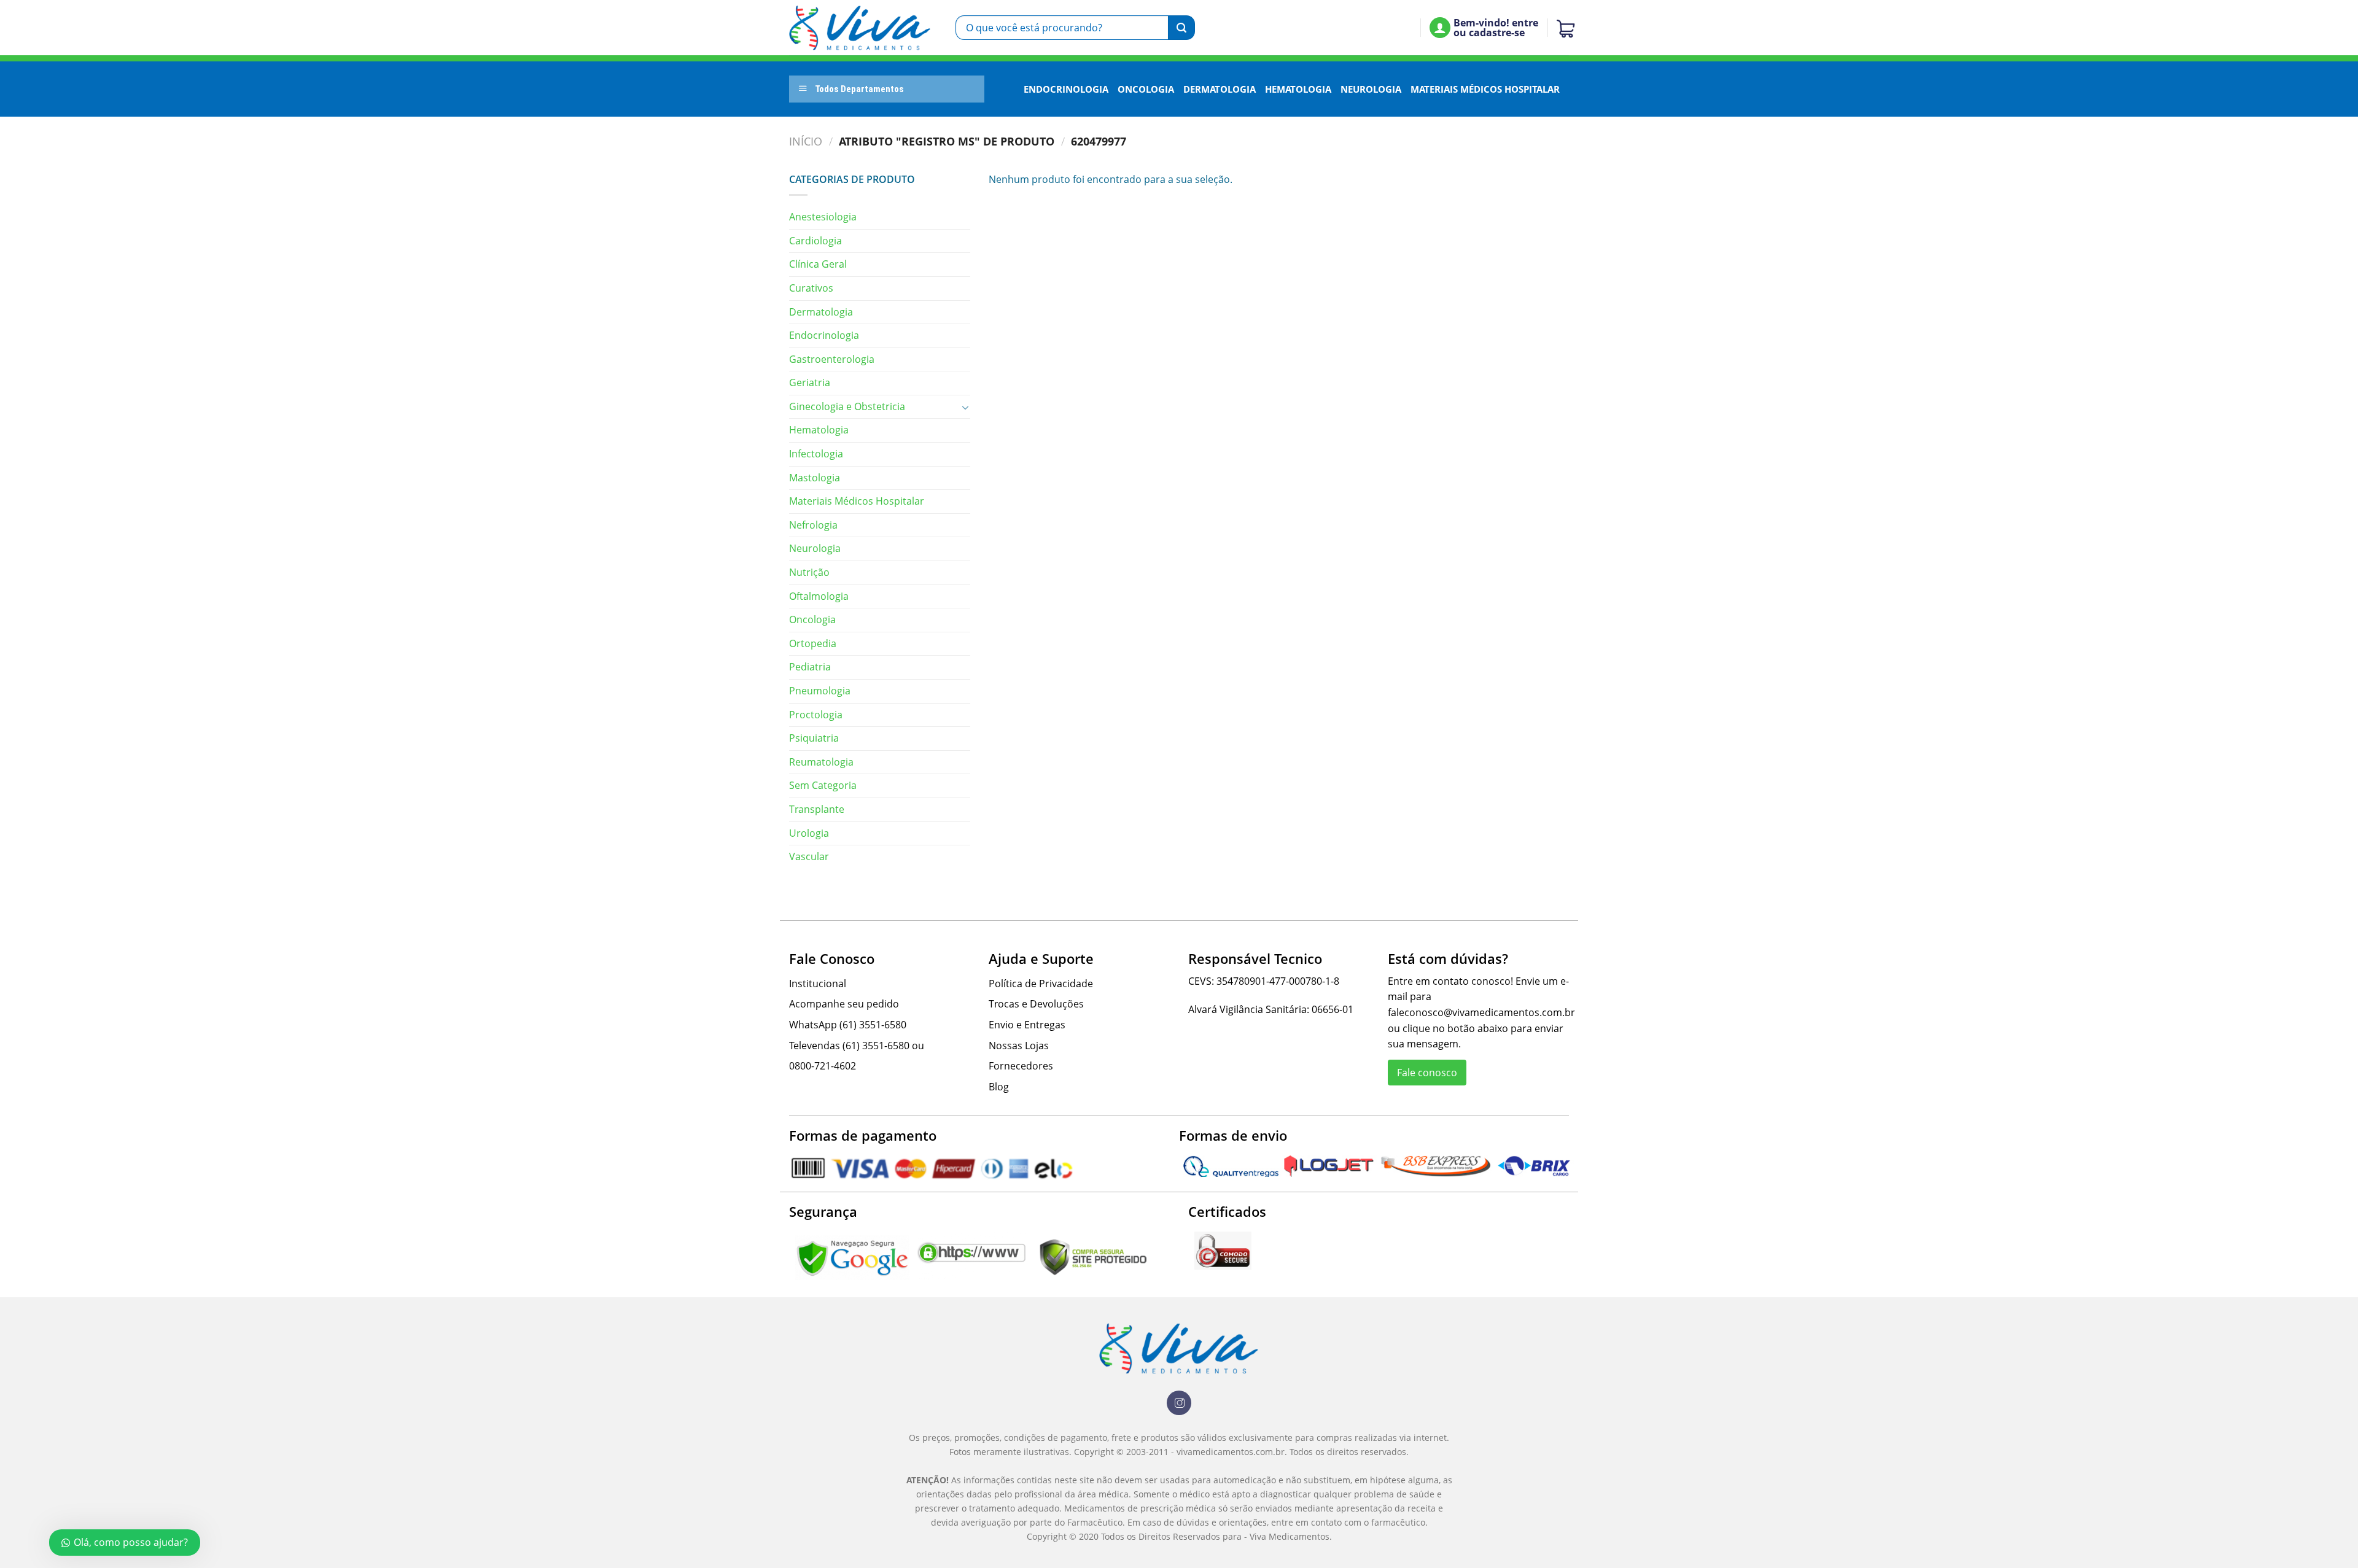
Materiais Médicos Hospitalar (1485, 89)
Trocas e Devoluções (1036, 1004)
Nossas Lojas (1019, 1046)
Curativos (811, 288)
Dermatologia (1220, 89)
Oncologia (1146, 89)
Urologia (809, 833)
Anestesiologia (823, 217)
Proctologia (816, 715)
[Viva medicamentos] (860, 28)
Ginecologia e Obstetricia (847, 406)
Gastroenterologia (832, 359)
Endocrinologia (1066, 89)
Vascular (809, 856)
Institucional (818, 984)
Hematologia (1298, 89)
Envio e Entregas (1027, 1025)
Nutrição (809, 572)
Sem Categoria (823, 785)
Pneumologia (820, 691)
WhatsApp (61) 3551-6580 (848, 1025)
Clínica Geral (818, 264)
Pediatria (810, 667)
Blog (999, 1087)
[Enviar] (1181, 28)
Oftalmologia (819, 596)
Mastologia (815, 478)
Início (806, 141)
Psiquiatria (814, 738)
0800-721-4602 (823, 1066)
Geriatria (810, 382)
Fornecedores (1021, 1066)
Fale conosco (1427, 1073)
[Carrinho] (1563, 28)
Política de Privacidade (1041, 984)
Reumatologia (821, 762)
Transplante (817, 809)
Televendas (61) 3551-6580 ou (857, 1046)
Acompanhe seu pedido (844, 1004)
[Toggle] (965, 407)
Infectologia (816, 454)
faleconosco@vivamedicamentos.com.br (1481, 1012)
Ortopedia (813, 643)
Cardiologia (815, 241)
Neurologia (1371, 89)
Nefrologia (813, 525)
